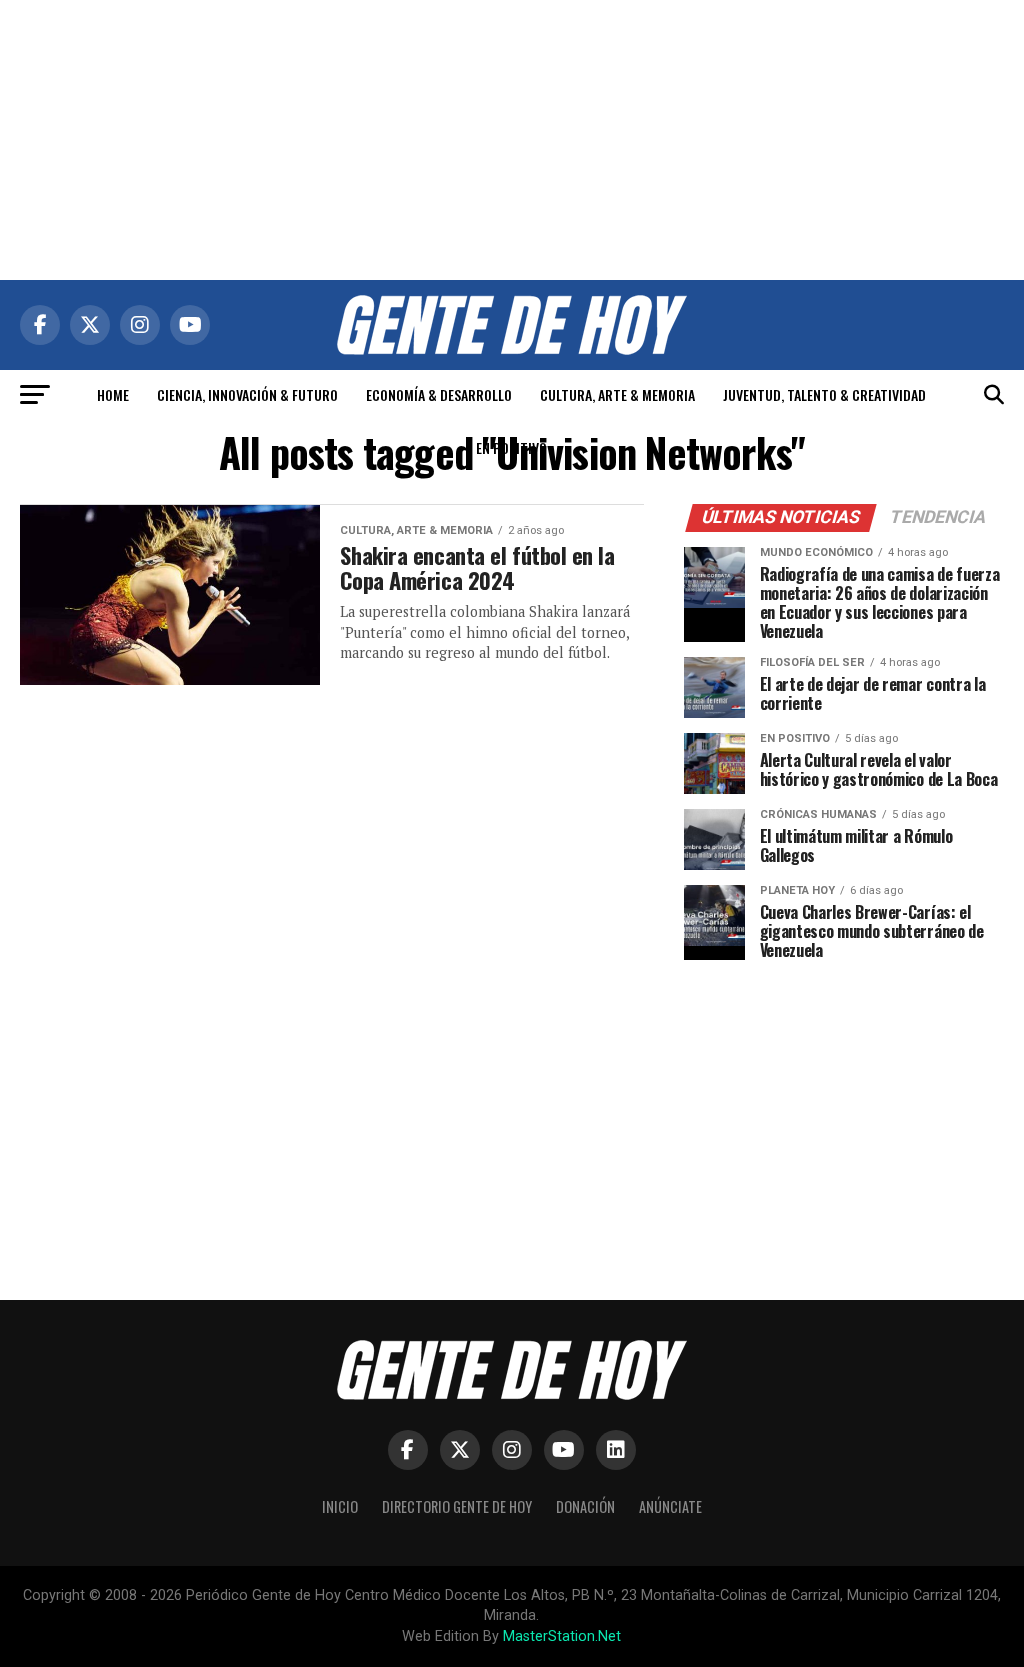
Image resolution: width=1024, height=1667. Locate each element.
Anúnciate (670, 1506)
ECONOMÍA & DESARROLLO (439, 394)
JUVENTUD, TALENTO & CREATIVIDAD (824, 394)
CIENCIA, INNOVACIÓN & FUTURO (247, 394)
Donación (585, 1506)
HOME (113, 394)
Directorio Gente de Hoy (457, 1506)
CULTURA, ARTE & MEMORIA (617, 394)
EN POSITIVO (511, 447)
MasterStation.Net (562, 1636)
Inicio (340, 1506)
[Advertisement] (512, 140)
